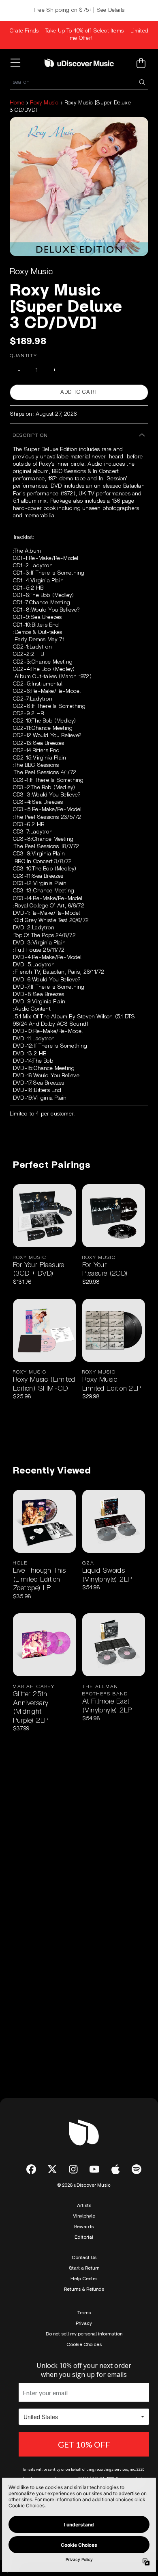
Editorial (84, 2237)
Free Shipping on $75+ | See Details (79, 10)
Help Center (84, 2279)
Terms (84, 2313)
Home (17, 103)
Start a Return (84, 2268)
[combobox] (79, 82)
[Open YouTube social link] (94, 2169)
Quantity (23, 356)
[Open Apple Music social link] (115, 2169)
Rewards (84, 2227)
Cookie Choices (84, 2344)
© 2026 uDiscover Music (84, 2185)
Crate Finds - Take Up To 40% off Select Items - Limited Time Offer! (79, 35)
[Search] (142, 82)
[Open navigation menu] (17, 63)
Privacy (84, 2323)
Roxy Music (44, 103)
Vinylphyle (84, 2216)
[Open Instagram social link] (73, 2169)
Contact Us (84, 2257)
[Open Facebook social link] (31, 2169)
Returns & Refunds (84, 2289)
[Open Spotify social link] (137, 2169)
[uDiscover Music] (79, 63)
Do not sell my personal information (84, 2334)
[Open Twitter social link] (52, 2169)
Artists (84, 2205)
